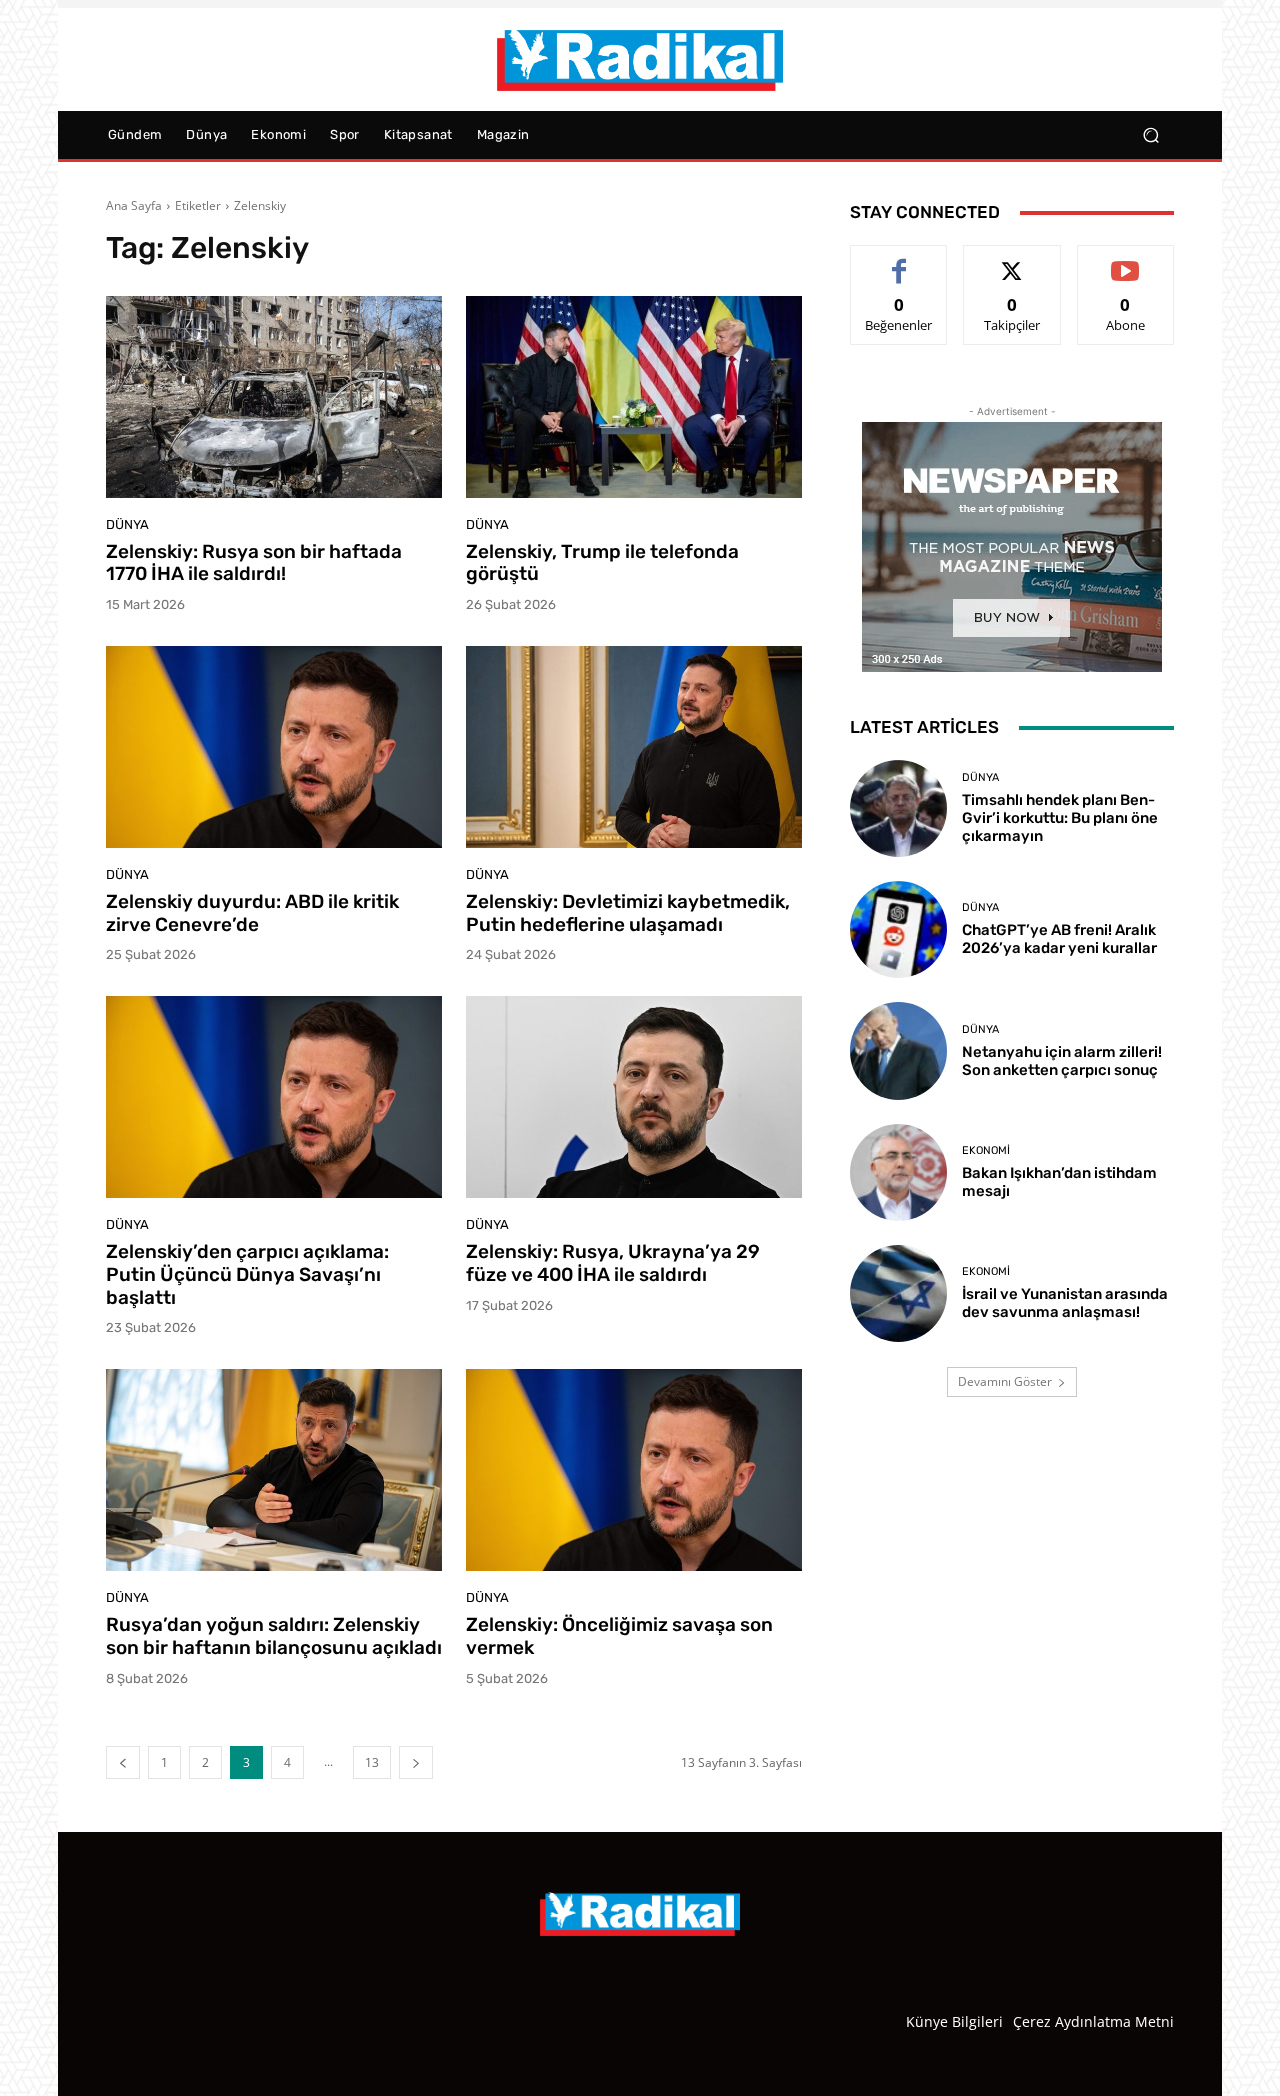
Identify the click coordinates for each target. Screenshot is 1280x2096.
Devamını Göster (1005, 1381)
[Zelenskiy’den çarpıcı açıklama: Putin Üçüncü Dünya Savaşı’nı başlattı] (274, 1097)
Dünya (127, 524)
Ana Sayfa (134, 205)
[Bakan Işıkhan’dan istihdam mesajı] (898, 1172)
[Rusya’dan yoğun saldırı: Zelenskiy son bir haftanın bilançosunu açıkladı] (274, 1470)
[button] (1150, 135)
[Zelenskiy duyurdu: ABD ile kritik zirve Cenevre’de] (274, 747)
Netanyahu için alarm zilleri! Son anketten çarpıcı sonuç (1062, 1061)
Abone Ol (1125, 260)
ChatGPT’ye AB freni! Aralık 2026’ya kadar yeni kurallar (1059, 939)
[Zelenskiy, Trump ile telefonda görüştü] (634, 397)
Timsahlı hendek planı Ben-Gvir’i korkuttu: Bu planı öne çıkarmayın (1060, 818)
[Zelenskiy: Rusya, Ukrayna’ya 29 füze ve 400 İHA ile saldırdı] (634, 1097)
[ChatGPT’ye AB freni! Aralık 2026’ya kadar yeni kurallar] (898, 929)
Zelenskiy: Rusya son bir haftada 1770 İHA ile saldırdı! (254, 563)
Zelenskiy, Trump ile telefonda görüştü (602, 563)
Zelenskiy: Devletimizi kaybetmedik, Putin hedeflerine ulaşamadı (628, 913)
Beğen (899, 260)
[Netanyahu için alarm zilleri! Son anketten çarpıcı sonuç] (898, 1050)
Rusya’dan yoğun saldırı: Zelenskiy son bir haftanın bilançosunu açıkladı (274, 1636)
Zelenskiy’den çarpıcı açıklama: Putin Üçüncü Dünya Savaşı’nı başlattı (247, 1274)
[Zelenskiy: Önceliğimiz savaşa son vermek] (634, 1470)
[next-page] (416, 1762)
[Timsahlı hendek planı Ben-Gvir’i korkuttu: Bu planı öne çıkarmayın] (898, 808)
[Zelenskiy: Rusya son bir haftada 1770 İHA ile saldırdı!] (274, 397)
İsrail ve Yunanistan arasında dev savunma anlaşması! (1065, 1303)
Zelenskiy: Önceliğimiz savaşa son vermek (619, 1636)
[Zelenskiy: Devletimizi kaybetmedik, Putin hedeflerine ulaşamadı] (634, 747)
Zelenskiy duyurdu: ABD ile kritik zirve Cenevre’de (252, 913)
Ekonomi (986, 1150)
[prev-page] (123, 1762)
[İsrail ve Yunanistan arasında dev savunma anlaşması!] (898, 1293)
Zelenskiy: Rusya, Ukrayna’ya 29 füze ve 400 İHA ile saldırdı (613, 1263)
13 (372, 1762)
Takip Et (1012, 260)
